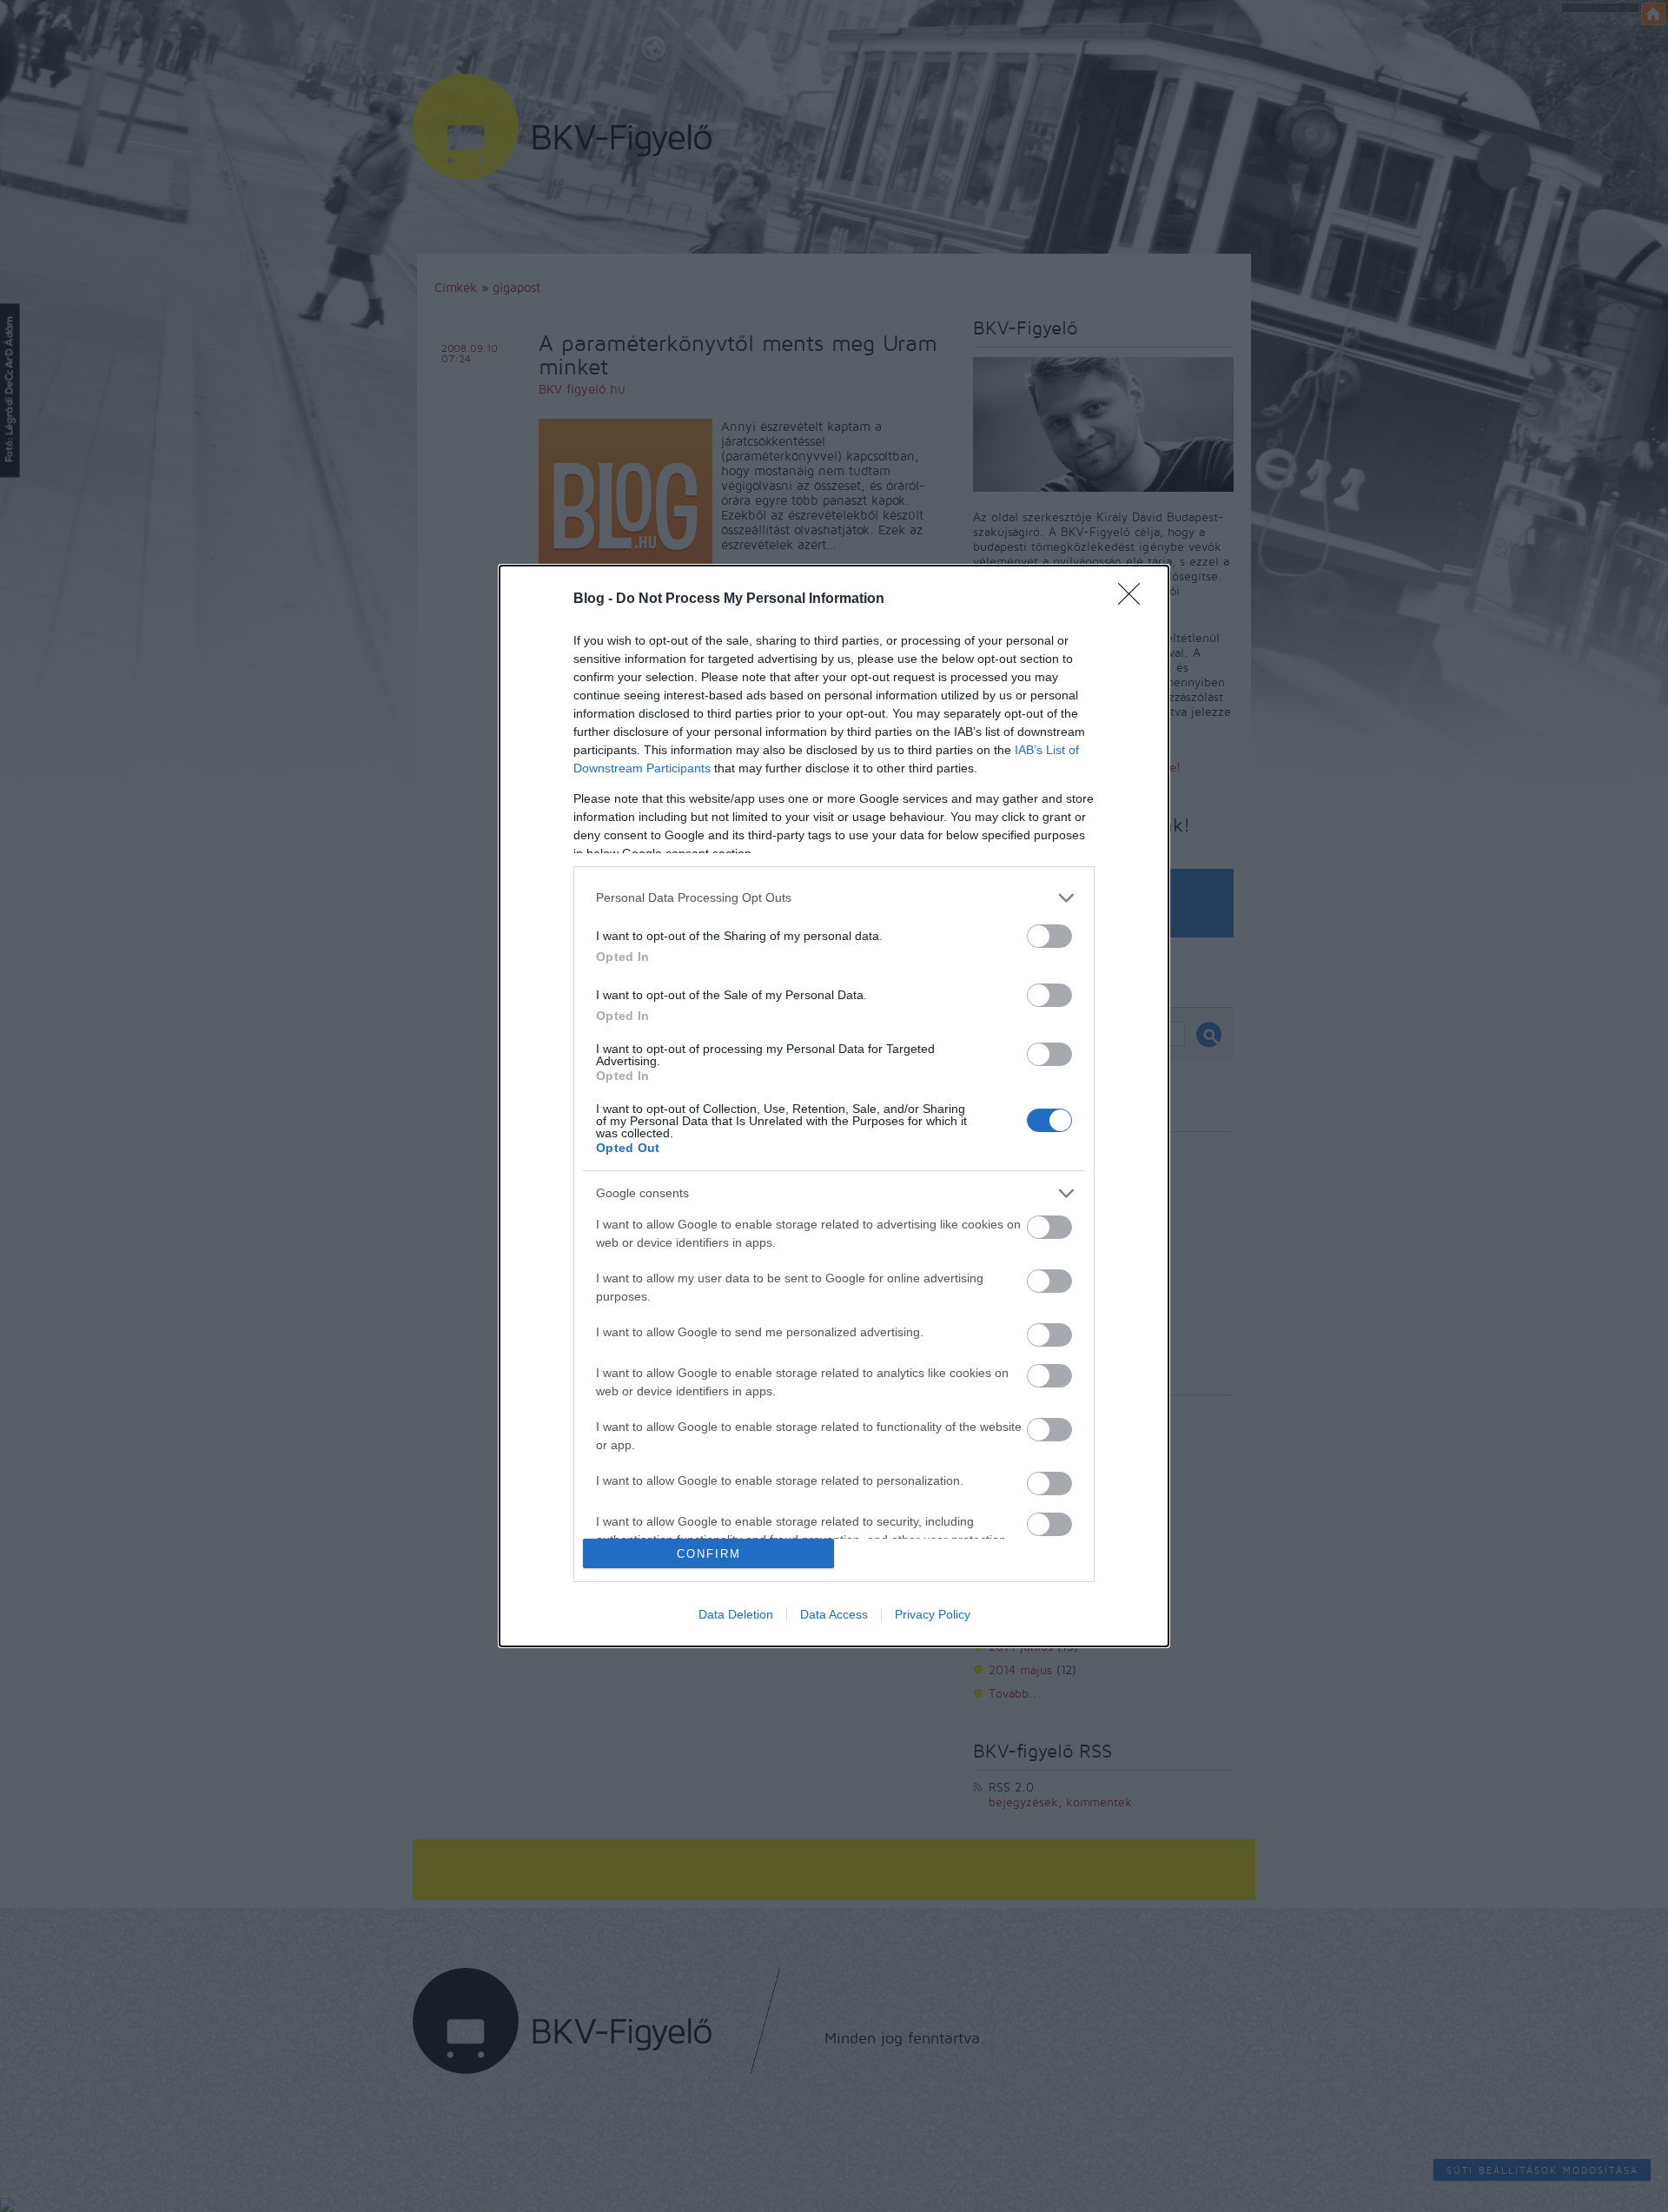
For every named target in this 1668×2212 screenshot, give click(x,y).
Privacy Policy (933, 1614)
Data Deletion (736, 1614)
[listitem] (834, 898)
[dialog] (834, 1106)
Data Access (834, 1614)
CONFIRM (709, 1554)
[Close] (1135, 599)
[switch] (1049, 936)
